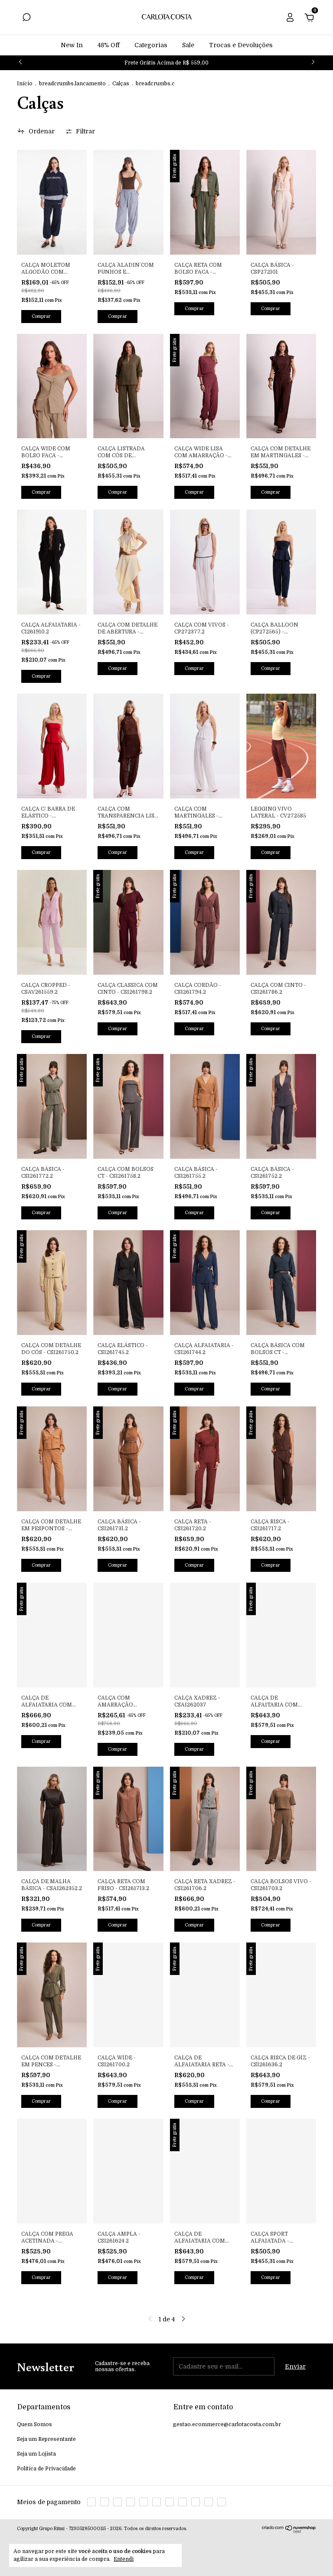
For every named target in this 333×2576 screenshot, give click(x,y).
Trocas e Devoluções (241, 45)
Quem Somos (34, 2424)
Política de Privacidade (46, 2469)
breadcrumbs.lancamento (72, 84)
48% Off (109, 45)
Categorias (151, 45)
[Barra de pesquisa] (26, 19)
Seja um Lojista (36, 2454)
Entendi (124, 2559)
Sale (188, 45)
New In (72, 45)
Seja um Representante (46, 2439)
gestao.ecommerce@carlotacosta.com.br (227, 2424)
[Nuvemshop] (289, 2531)
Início (25, 84)
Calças (121, 84)
